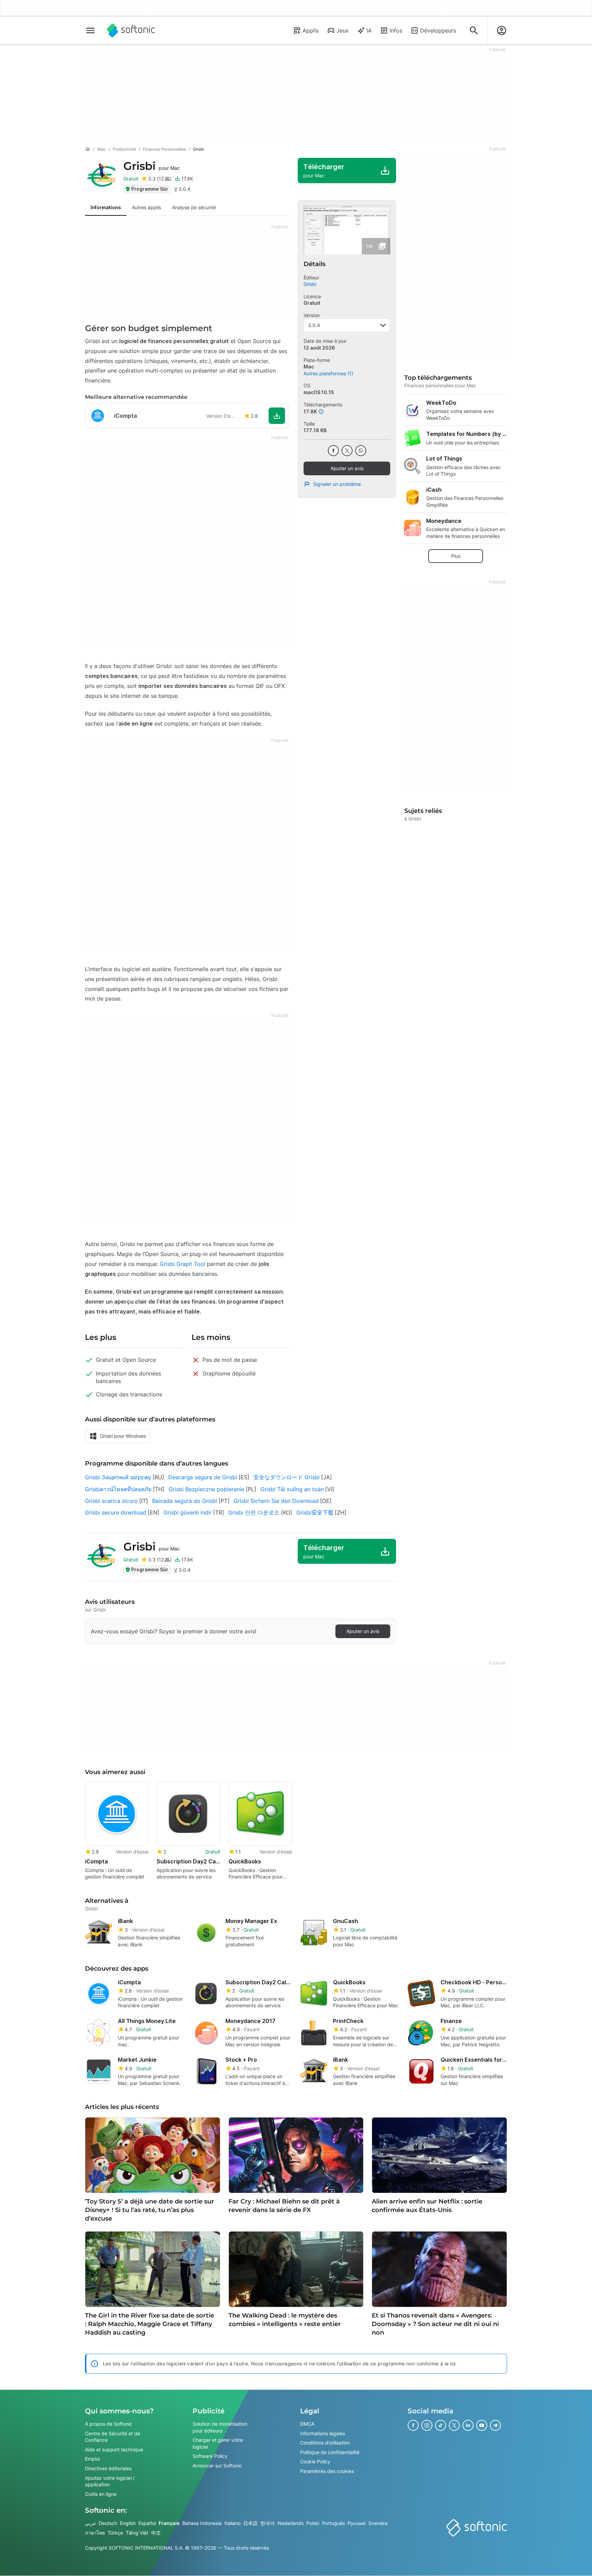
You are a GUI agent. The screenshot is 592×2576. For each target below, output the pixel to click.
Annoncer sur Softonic (217, 2466)
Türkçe (115, 2533)
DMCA (307, 2424)
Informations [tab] (106, 207)
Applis (311, 30)
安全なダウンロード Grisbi (287, 1477)
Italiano (232, 2523)
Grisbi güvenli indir (188, 1512)
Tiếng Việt (137, 2533)
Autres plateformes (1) (328, 373)
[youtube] (482, 2425)
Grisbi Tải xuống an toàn (292, 1489)
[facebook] (333, 451)
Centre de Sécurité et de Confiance (113, 2437)
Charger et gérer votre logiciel (218, 2444)
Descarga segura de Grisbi (203, 1477)
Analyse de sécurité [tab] (194, 207)
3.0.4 (314, 325)
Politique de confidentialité (330, 2452)
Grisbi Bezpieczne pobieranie (206, 1489)
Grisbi (152, 166)
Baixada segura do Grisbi (185, 1501)
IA (369, 30)
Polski (313, 2523)
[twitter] (347, 451)
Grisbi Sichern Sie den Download (276, 1501)
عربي (90, 2523)
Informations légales (323, 2433)
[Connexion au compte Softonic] (502, 30)
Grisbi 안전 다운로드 (254, 1512)
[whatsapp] (361, 451)
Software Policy (210, 2456)
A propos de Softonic (109, 2424)
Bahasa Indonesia (202, 2523)
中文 (156, 2533)
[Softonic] (131, 30)
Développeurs (438, 30)
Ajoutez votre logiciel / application (110, 2481)
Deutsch (108, 2523)
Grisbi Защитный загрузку (118, 1477)
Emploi (92, 2459)
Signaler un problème (337, 484)
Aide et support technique (114, 2449)
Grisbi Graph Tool (182, 1264)
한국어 (268, 2523)
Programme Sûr (150, 189)
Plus (456, 556)
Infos (396, 30)
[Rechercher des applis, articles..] (474, 30)
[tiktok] (441, 2425)
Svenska (378, 2523)
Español (147, 2523)
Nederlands (291, 2523)
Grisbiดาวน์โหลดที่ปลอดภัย (118, 1489)
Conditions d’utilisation (325, 2443)
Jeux (343, 30)
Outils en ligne (101, 2494)
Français (169, 2523)
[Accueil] (88, 149)
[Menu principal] (90, 30)
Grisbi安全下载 (315, 1512)
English (128, 2523)
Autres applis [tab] (146, 207)
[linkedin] (468, 2425)
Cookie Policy (315, 2462)
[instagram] (427, 2425)
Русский (357, 2523)
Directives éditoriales (108, 2468)
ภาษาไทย (95, 2533)
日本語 (250, 2523)
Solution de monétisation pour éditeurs (220, 2427)
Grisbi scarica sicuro (111, 1501)
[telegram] (495, 2425)
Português (334, 2523)
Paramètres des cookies (327, 2471)
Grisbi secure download (116, 1512)
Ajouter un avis (347, 468)
